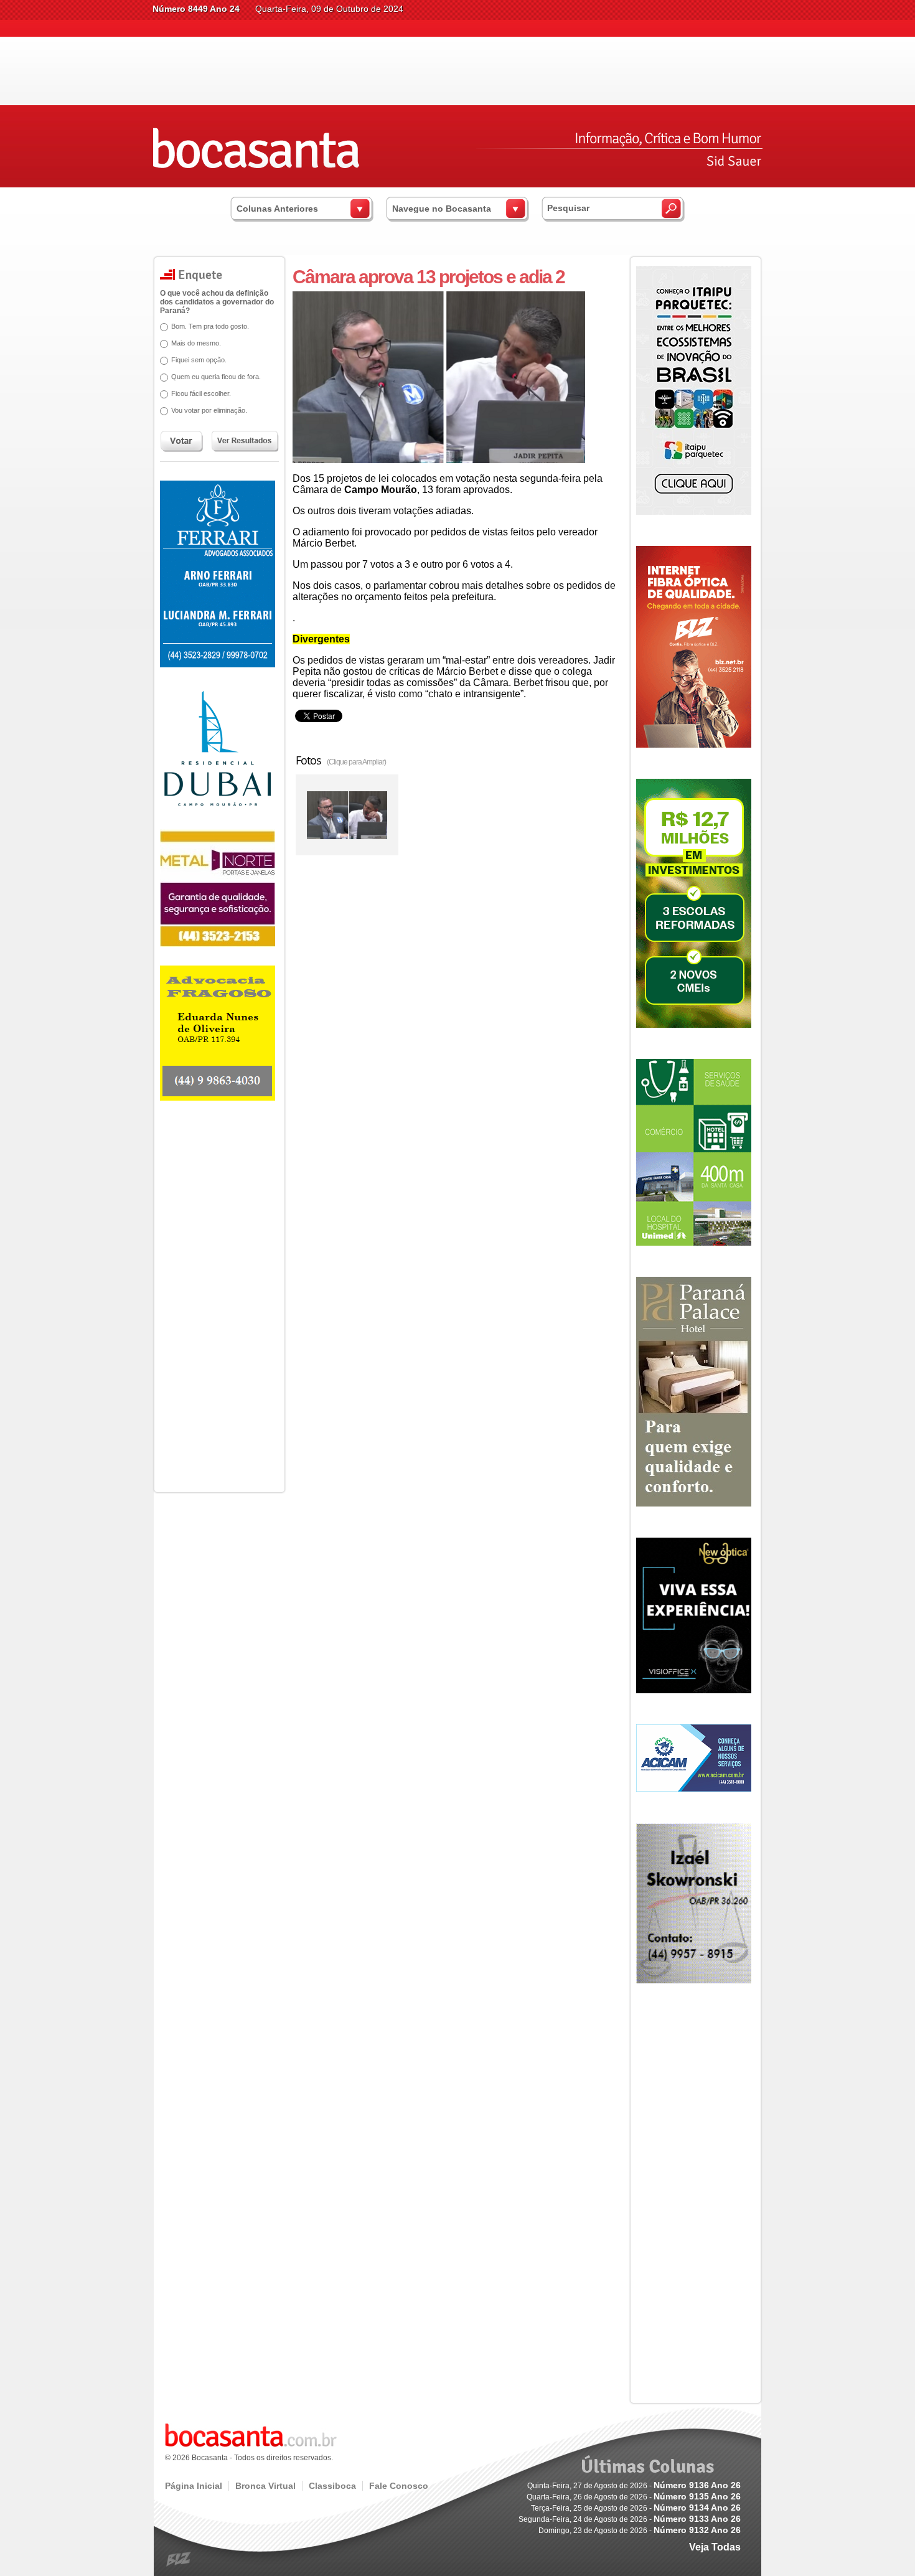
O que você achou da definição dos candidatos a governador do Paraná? (217, 302)
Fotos (341, 760)
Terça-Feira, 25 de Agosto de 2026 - (636, 2508)
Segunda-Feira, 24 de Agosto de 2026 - (630, 2519)
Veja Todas (715, 2547)
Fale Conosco (399, 2486)
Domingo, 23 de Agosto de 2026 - (640, 2531)
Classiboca (332, 2486)
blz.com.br (179, 2560)
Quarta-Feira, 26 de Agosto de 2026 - (634, 2497)
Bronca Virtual (265, 2486)
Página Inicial (194, 2486)
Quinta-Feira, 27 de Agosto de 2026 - (634, 2486)
